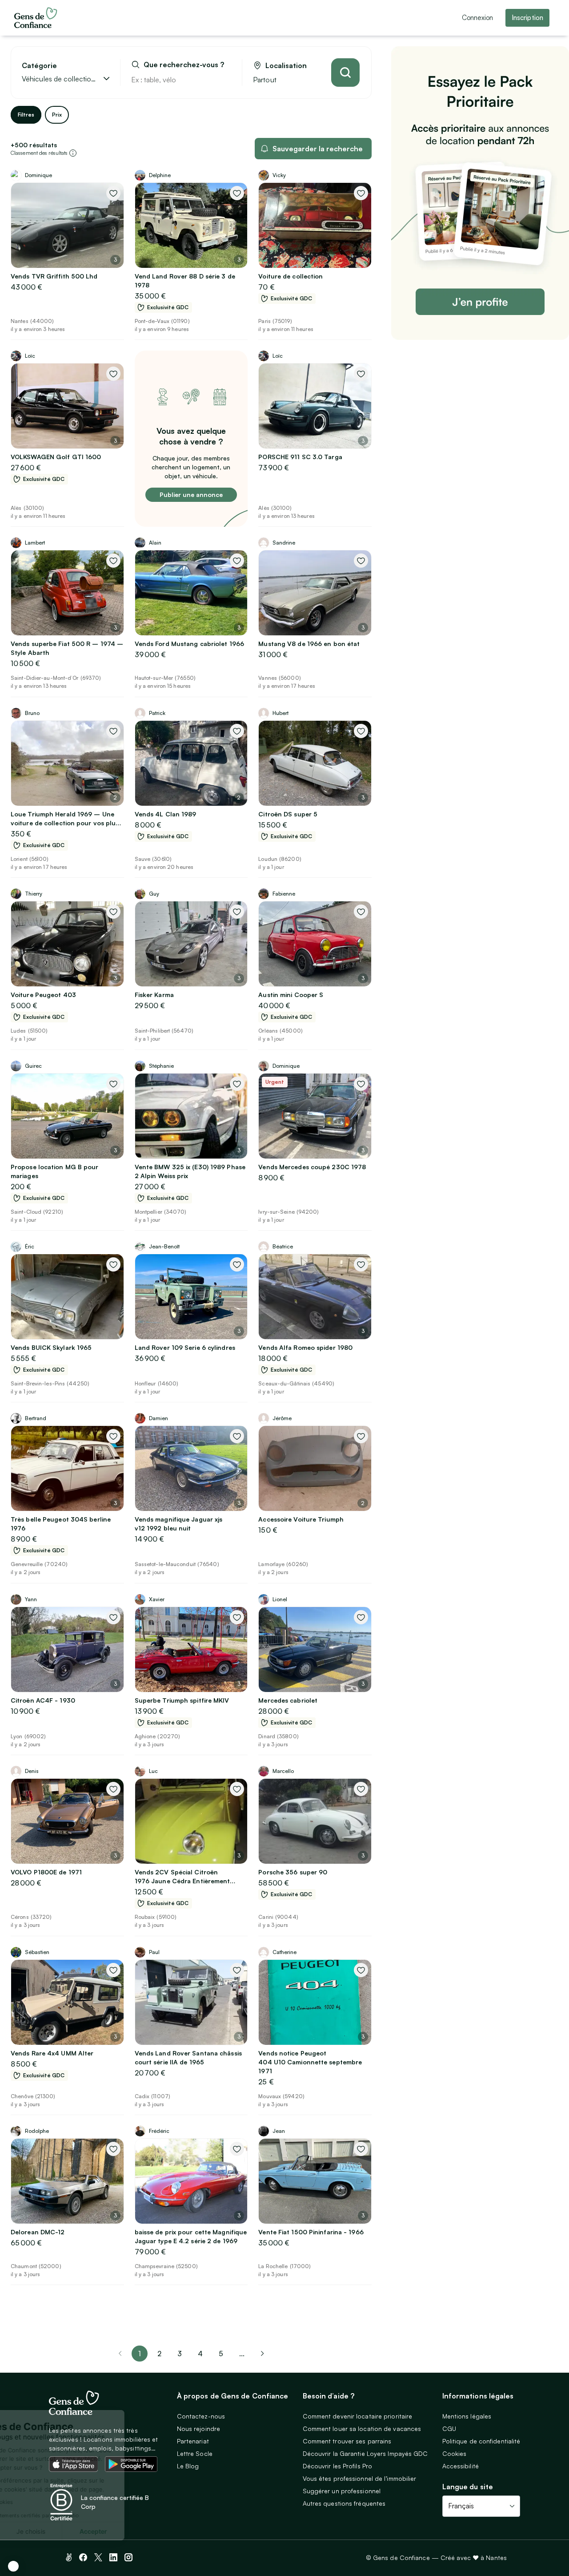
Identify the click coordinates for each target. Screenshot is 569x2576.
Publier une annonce (191, 495)
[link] (262, 2354)
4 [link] (200, 2354)
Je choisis (102, 2531)
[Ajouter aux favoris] (113, 193)
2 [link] (159, 2354)
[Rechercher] (345, 73)
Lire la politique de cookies (51, 2502)
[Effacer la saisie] (225, 80)
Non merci (40, 2531)
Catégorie (39, 66)
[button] (13, 2566)
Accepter (164, 2531)
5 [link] (221, 2354)
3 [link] (180, 2354)
